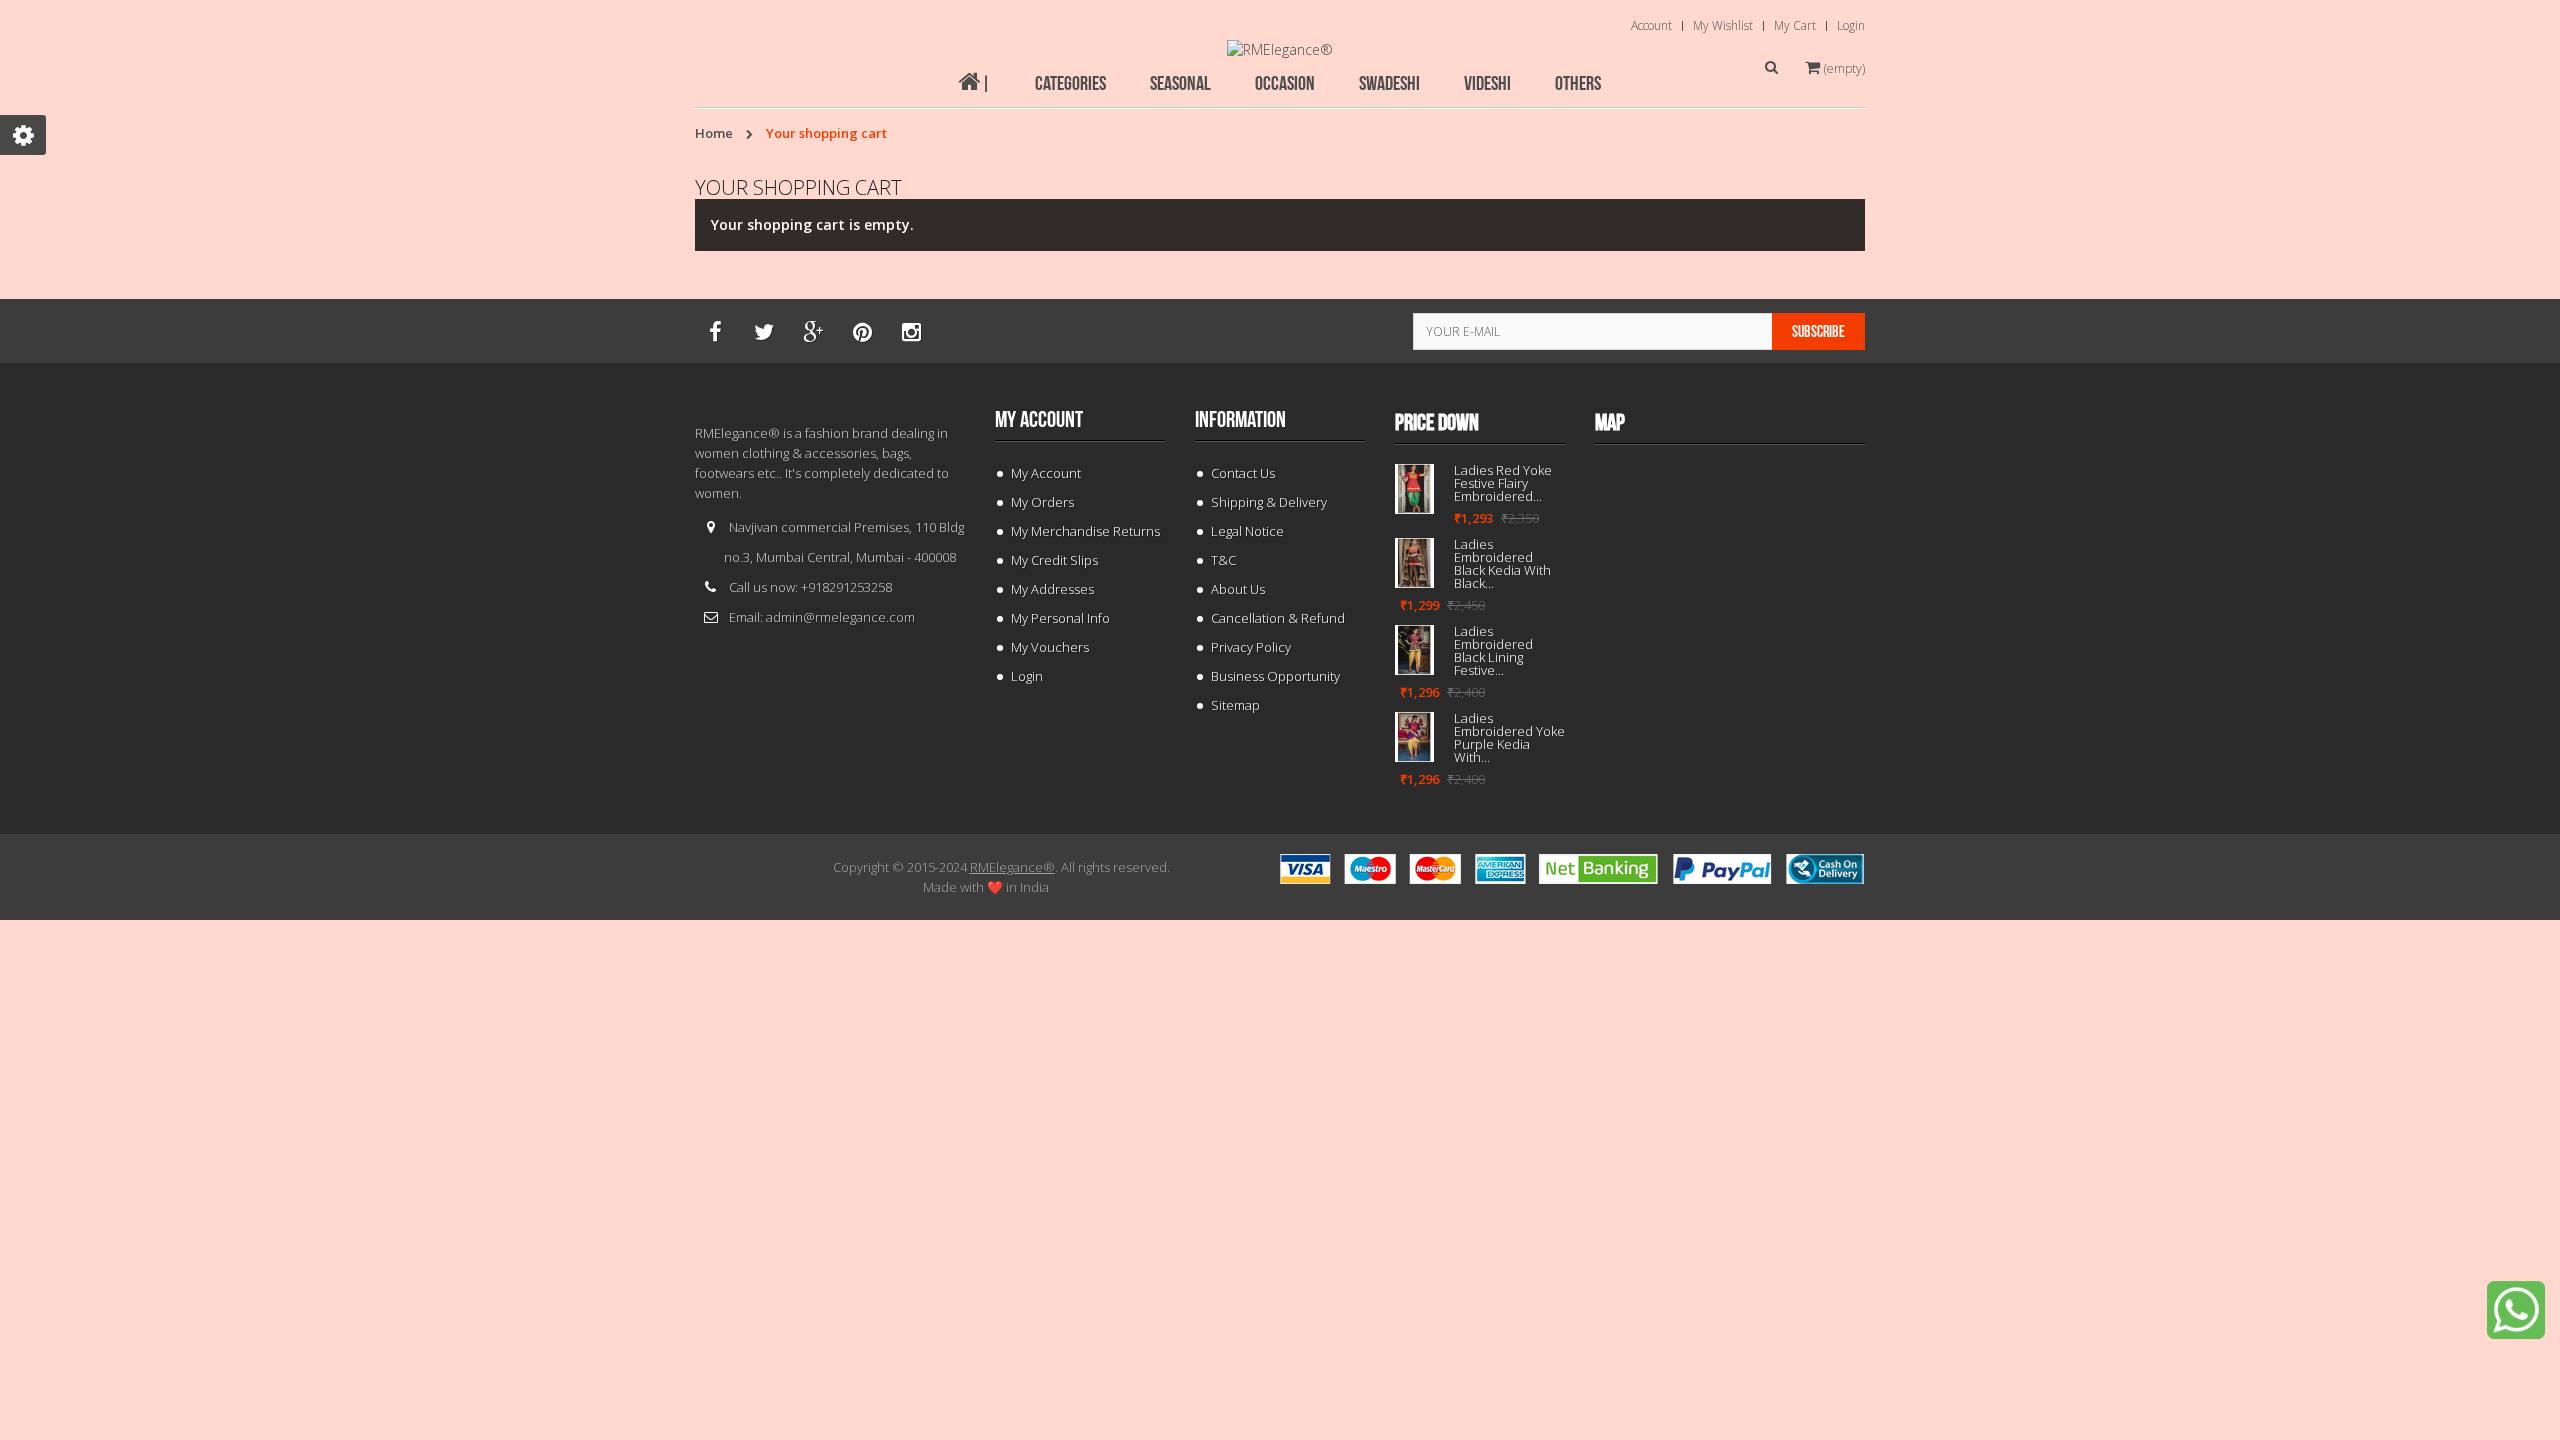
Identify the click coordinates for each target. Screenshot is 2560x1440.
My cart (1795, 26)
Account (1651, 26)
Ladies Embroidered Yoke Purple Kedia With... (1509, 738)
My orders (1042, 502)
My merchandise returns (1085, 531)
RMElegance (1012, 867)
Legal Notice (1247, 531)
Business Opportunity (1275, 676)
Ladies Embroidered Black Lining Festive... (1493, 651)
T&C (1223, 560)
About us (1238, 589)
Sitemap (1235, 705)
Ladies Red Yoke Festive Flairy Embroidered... (1503, 483)
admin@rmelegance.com (840, 617)
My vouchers (1050, 647)
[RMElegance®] (1280, 50)
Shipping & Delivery (1269, 502)
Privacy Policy (1251, 647)
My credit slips (1054, 560)
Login (1851, 26)
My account (1039, 420)
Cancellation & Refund (1278, 618)
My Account (1046, 473)
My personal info (1060, 618)
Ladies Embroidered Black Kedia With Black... (1502, 564)
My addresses (1052, 589)
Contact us (1243, 473)
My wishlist (1723, 26)
